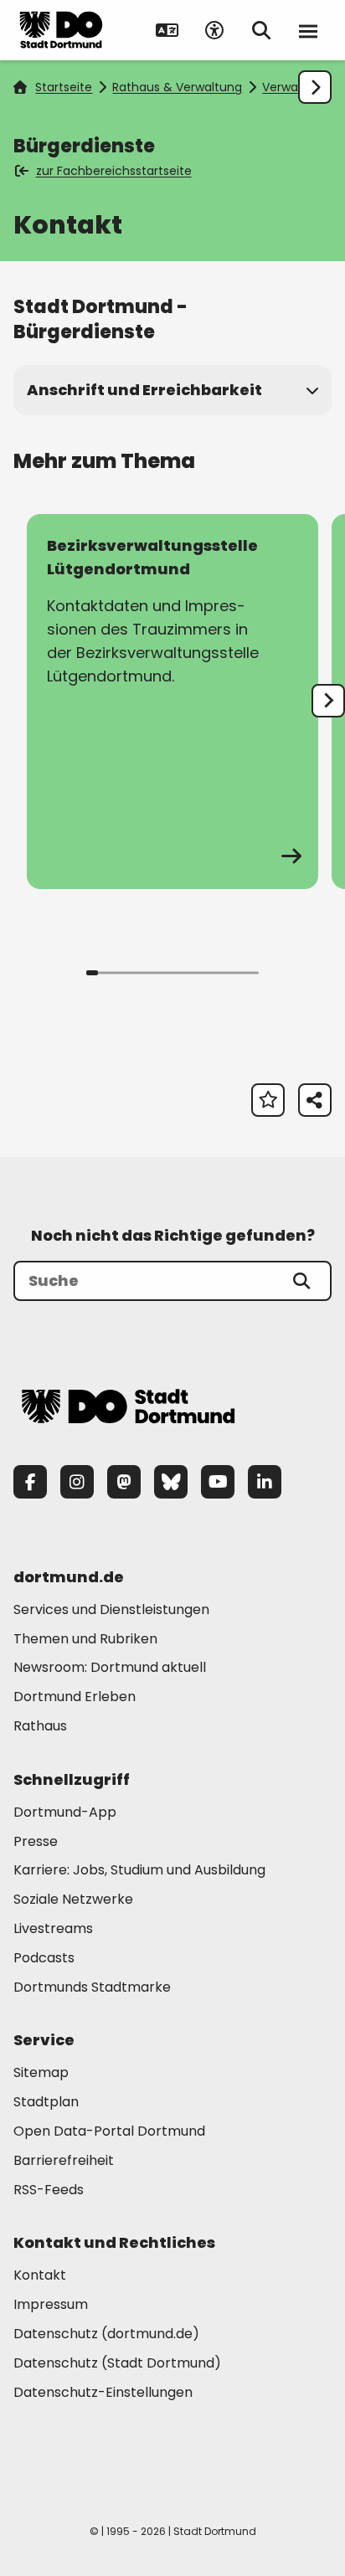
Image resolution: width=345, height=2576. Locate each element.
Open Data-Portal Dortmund (109, 2131)
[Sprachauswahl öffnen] (167, 30)
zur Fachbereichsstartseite (114, 171)
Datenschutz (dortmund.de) (106, 2334)
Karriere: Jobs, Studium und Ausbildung (139, 1870)
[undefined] (328, 701)
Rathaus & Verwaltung (177, 87)
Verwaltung (295, 87)
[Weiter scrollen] (315, 87)
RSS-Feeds (49, 2190)
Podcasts (44, 1958)
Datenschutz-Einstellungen (103, 2393)
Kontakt (40, 2275)
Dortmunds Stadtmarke (92, 1987)
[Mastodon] (124, 1482)
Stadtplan (46, 2102)
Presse (36, 1841)
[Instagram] (77, 1482)
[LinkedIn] (265, 1482)
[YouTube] (218, 1482)
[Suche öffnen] (261, 30)
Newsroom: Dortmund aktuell (110, 1667)
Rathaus (40, 1726)
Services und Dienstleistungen (111, 1609)
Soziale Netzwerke (73, 1899)
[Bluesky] (171, 1482)
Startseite (64, 87)
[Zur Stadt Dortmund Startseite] (61, 30)
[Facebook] (30, 1482)
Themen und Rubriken (85, 1639)
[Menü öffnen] (308, 30)
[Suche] (301, 1281)
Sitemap (41, 2072)
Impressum (51, 2304)
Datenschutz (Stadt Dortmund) (117, 2363)
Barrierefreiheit (64, 2160)
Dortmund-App (65, 1812)
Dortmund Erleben (75, 1697)
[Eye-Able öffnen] (214, 30)
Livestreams (53, 1928)
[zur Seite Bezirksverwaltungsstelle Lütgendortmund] (172, 702)
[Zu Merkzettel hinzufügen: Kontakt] (268, 1100)
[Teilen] (315, 1100)
